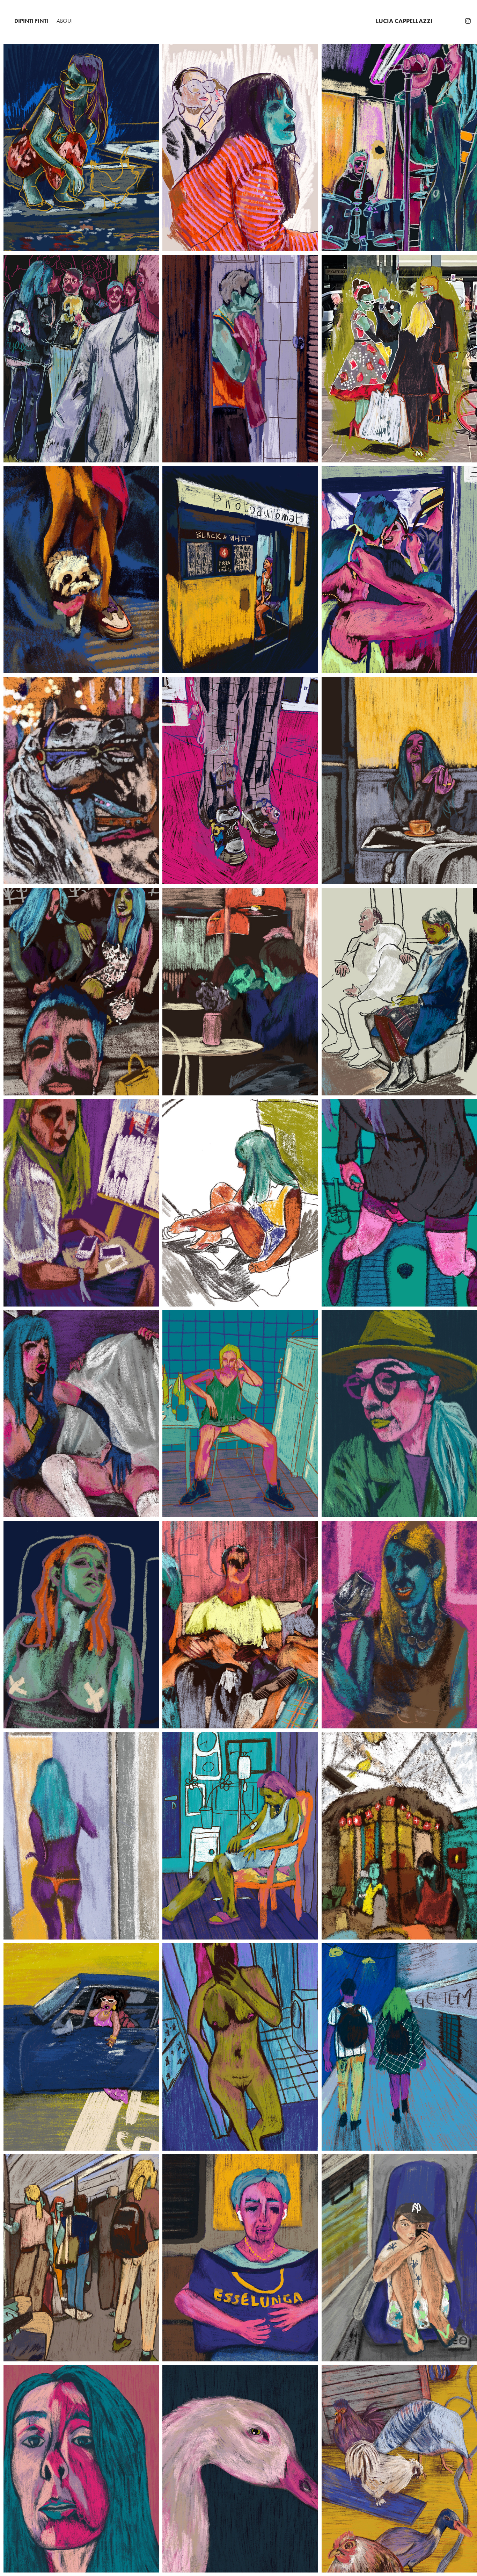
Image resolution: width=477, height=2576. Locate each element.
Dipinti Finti (31, 21)
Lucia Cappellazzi (404, 21)
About (65, 21)
